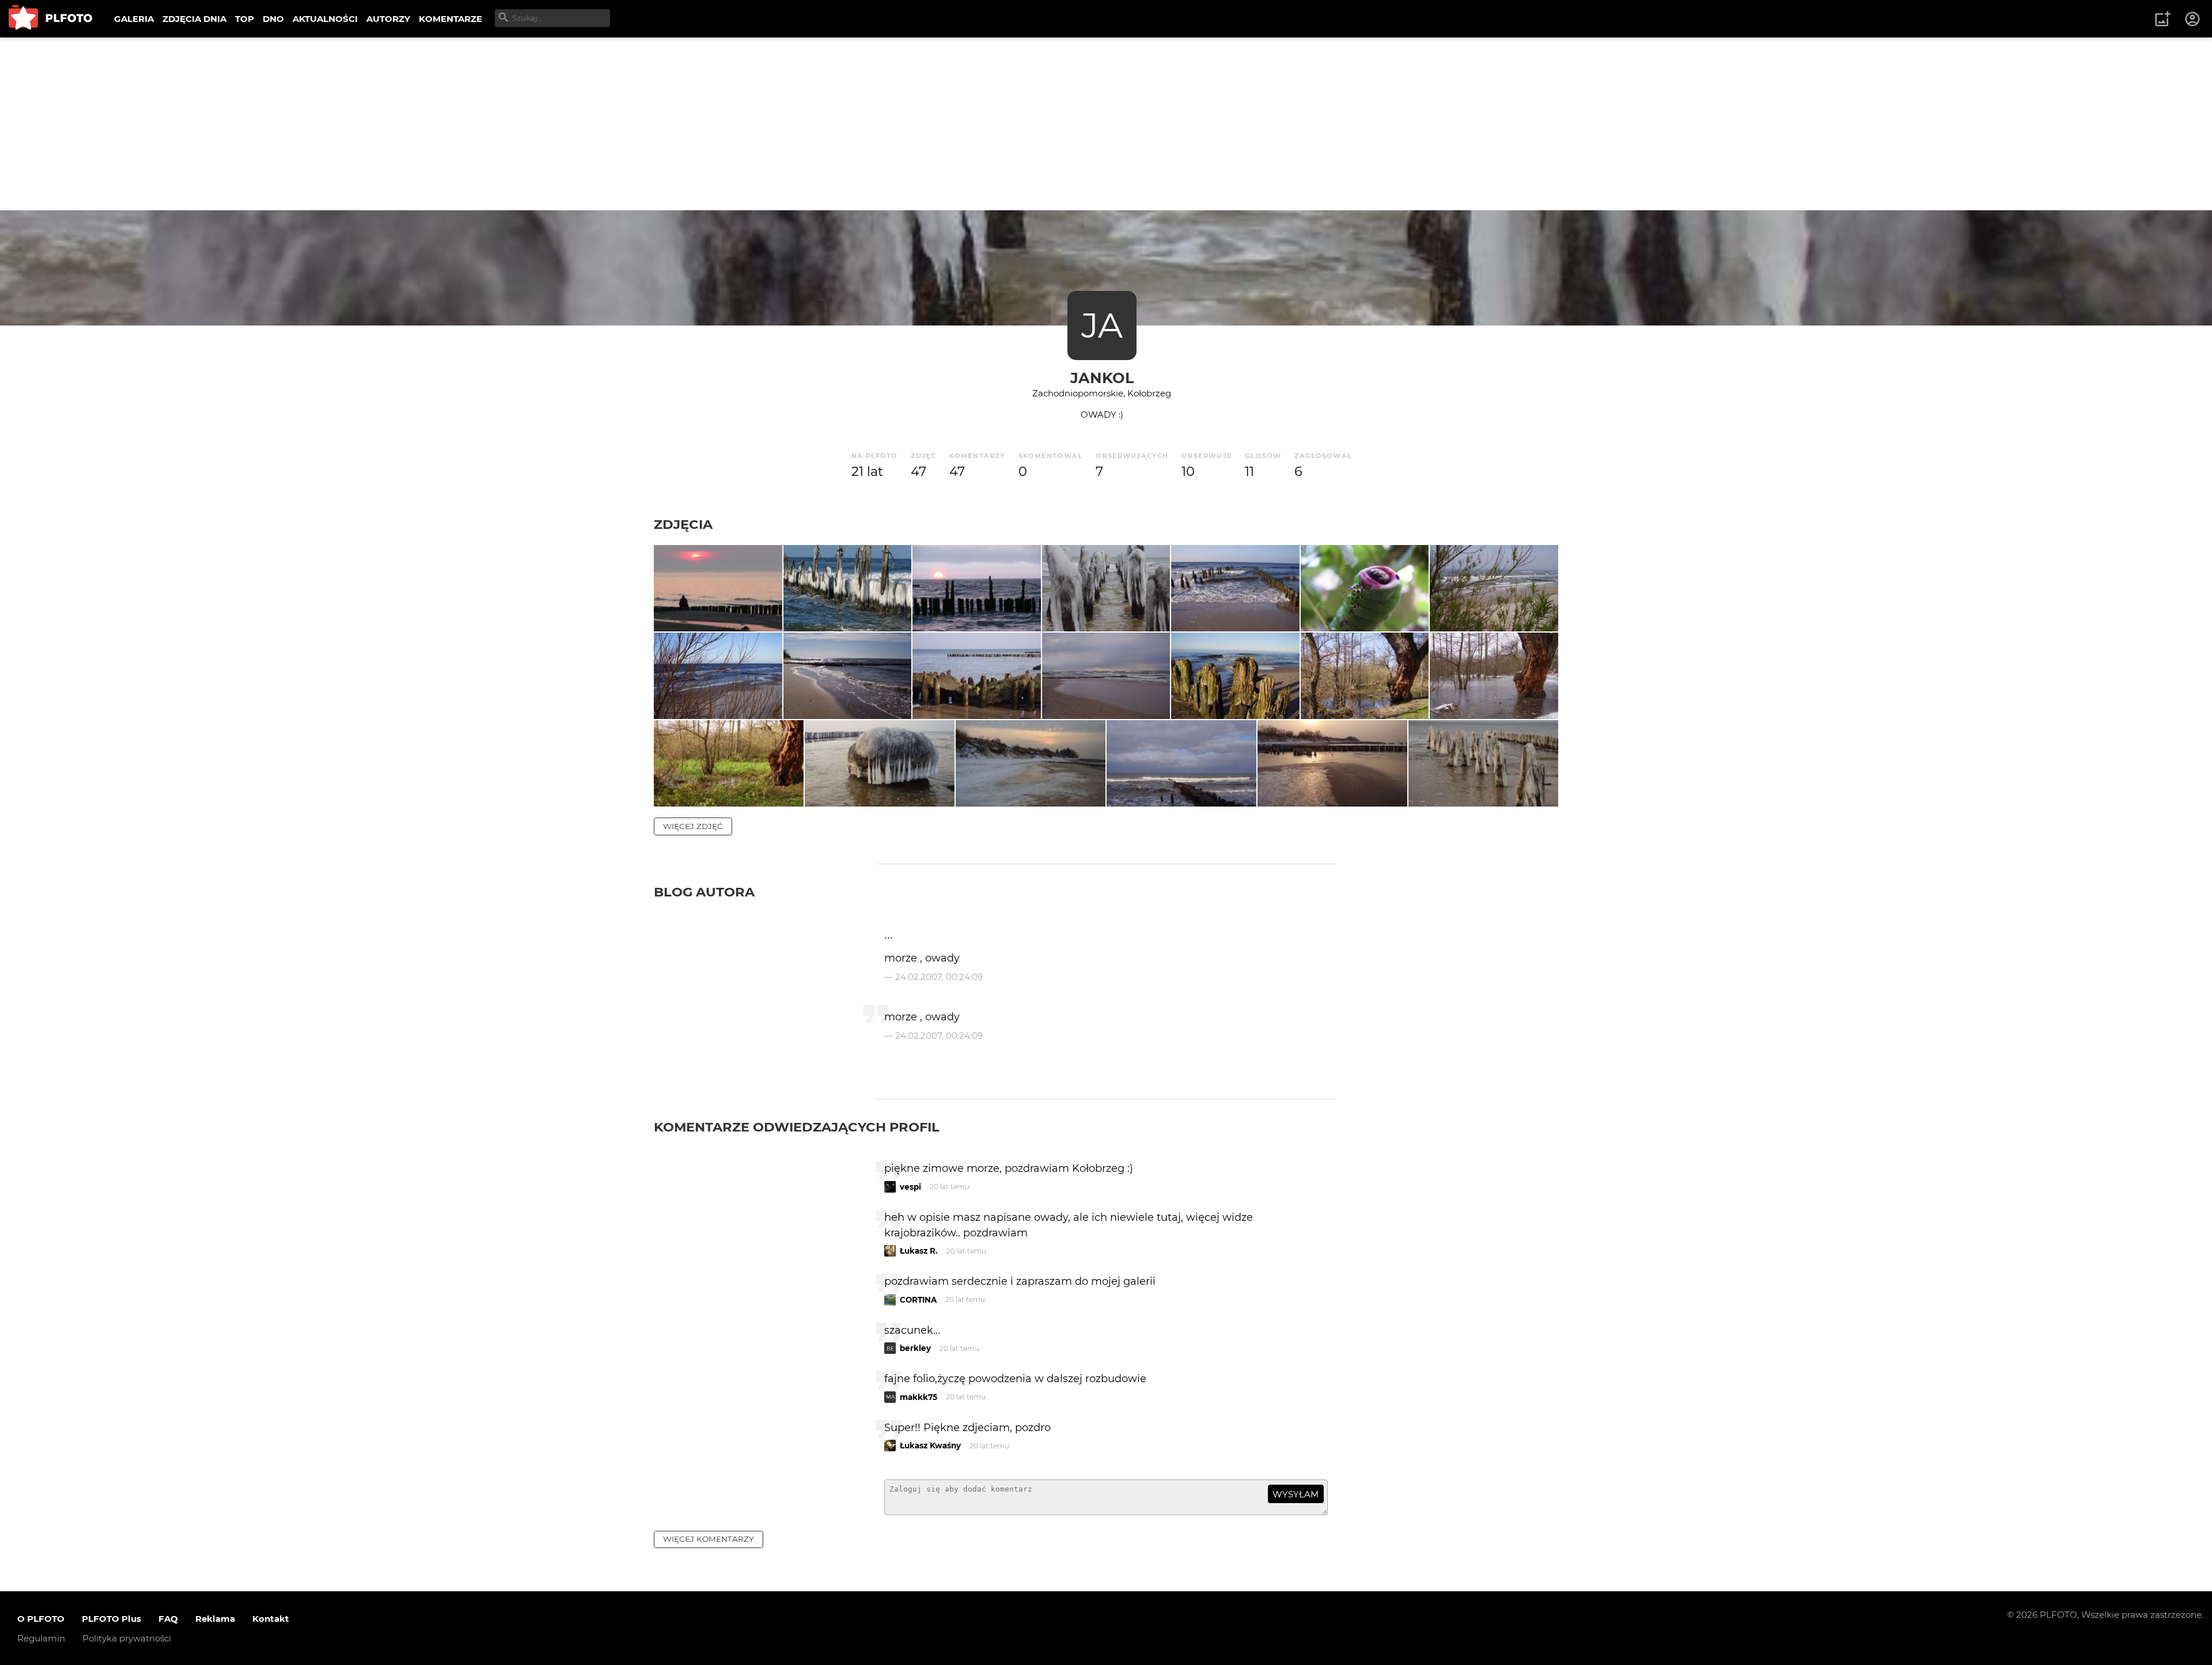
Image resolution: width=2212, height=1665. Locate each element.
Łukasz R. (919, 1251)
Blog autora (704, 892)
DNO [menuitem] (273, 19)
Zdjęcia (683, 524)
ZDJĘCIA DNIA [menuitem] (194, 19)
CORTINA (918, 1300)
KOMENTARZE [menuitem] (450, 19)
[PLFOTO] (50, 19)
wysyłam (1296, 1494)
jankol (1102, 378)
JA (1102, 325)
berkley (915, 1348)
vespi (910, 1187)
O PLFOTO (41, 1619)
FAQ (168, 1619)
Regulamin (41, 1638)
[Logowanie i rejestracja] (2193, 19)
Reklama (215, 1619)
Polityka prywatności (127, 1638)
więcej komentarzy (709, 1539)
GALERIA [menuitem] (134, 19)
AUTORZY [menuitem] (388, 19)
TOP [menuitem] (245, 19)
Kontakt (271, 1619)
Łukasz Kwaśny (930, 1445)
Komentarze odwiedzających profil (797, 1127)
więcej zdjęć (693, 826)
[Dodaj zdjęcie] (2162, 19)
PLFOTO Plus (111, 1619)
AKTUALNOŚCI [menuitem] (325, 19)
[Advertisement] (1106, 124)
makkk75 (918, 1397)
